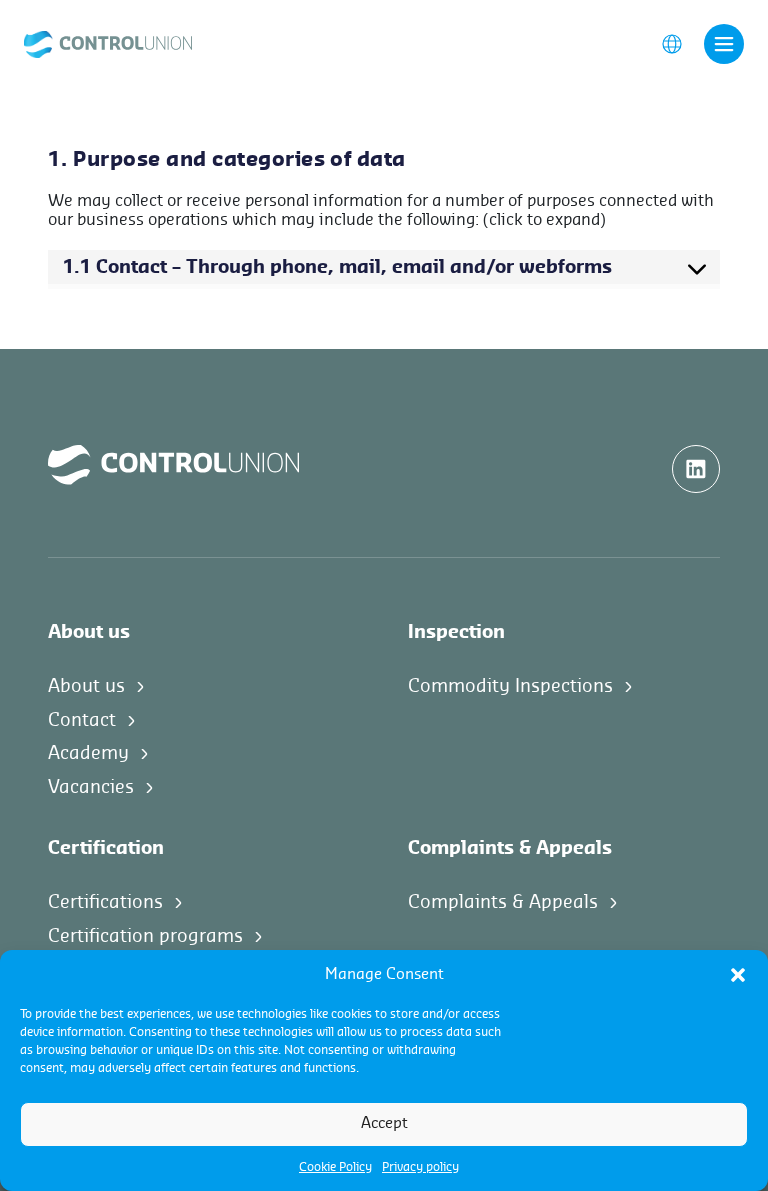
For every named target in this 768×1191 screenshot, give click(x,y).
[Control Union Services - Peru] (108, 43)
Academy (88, 753)
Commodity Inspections (510, 686)
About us (86, 686)
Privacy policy (420, 1167)
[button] (738, 975)
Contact (82, 720)
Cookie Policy (335, 1167)
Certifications (105, 902)
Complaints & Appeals (503, 902)
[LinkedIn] (696, 469)
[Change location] (672, 43)
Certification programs (145, 936)
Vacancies (91, 787)
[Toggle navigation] (724, 44)
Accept (384, 1123)
